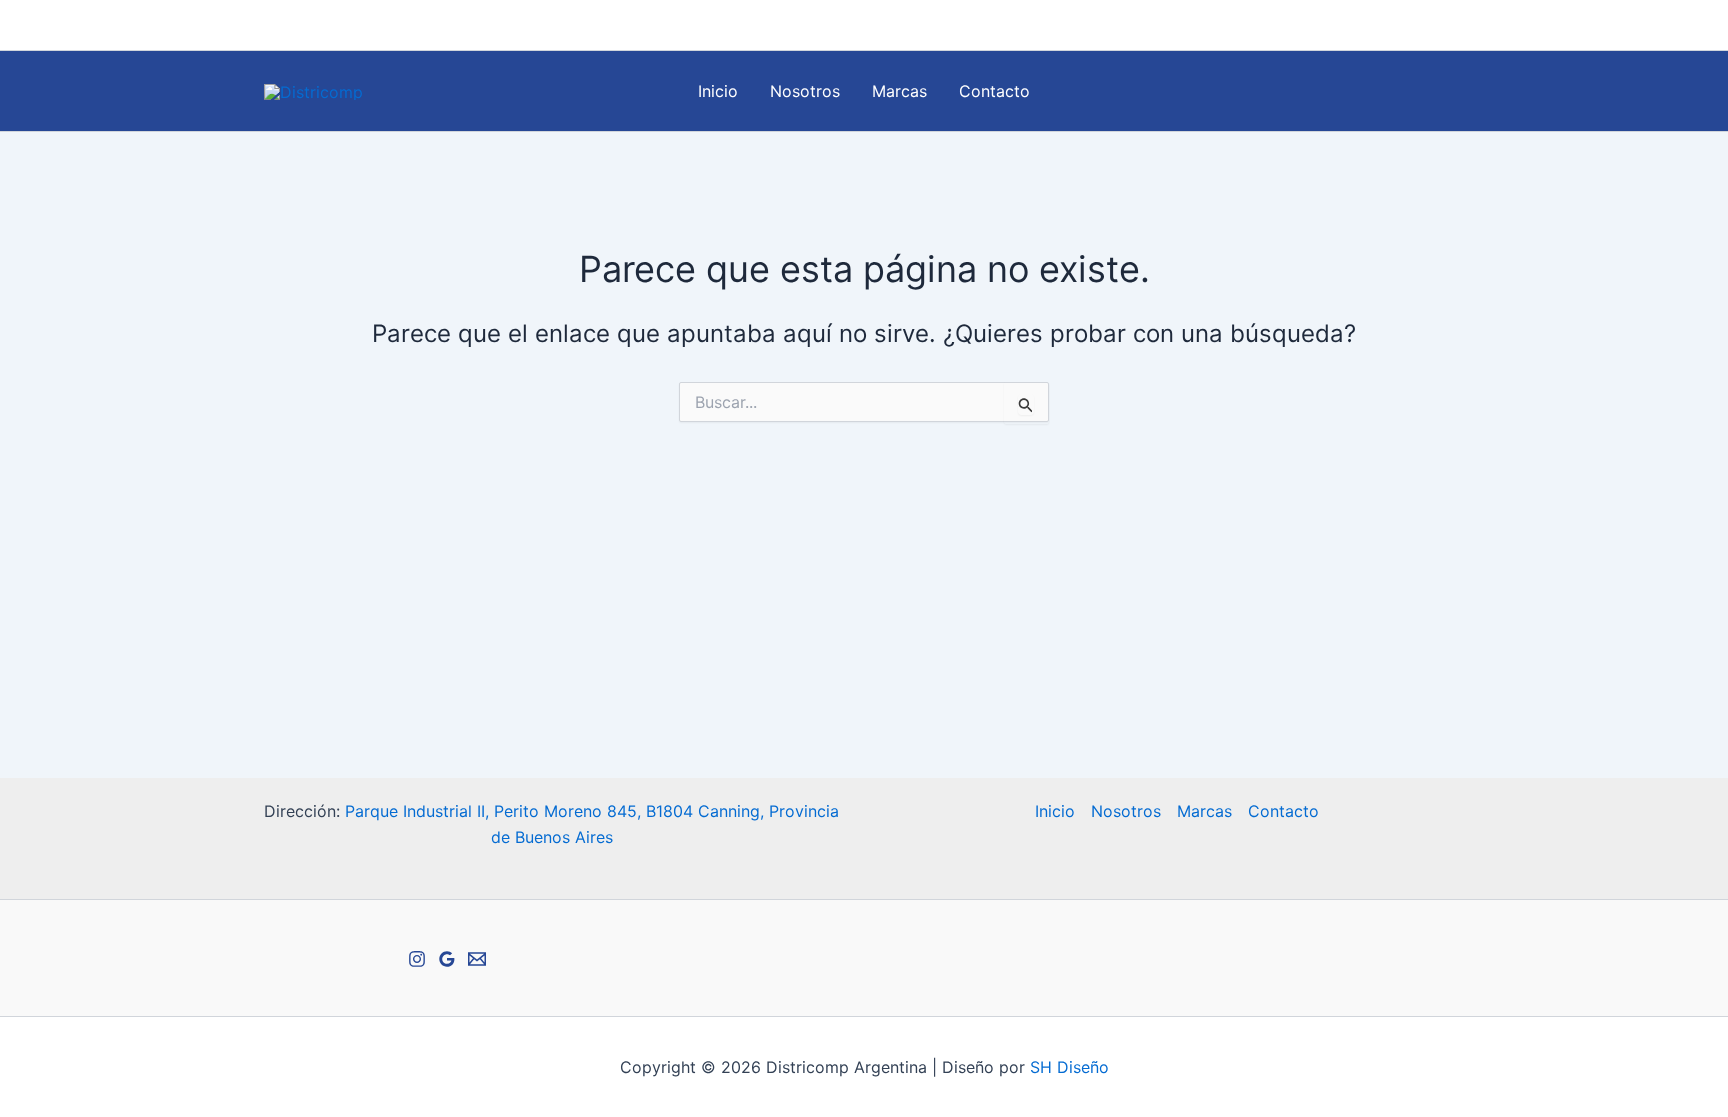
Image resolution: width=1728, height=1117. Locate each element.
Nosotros (805, 91)
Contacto (994, 91)
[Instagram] (1395, 26)
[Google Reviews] (1455, 26)
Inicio (718, 91)
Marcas (899, 91)
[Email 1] (1425, 26)
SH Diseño (1069, 1067)
